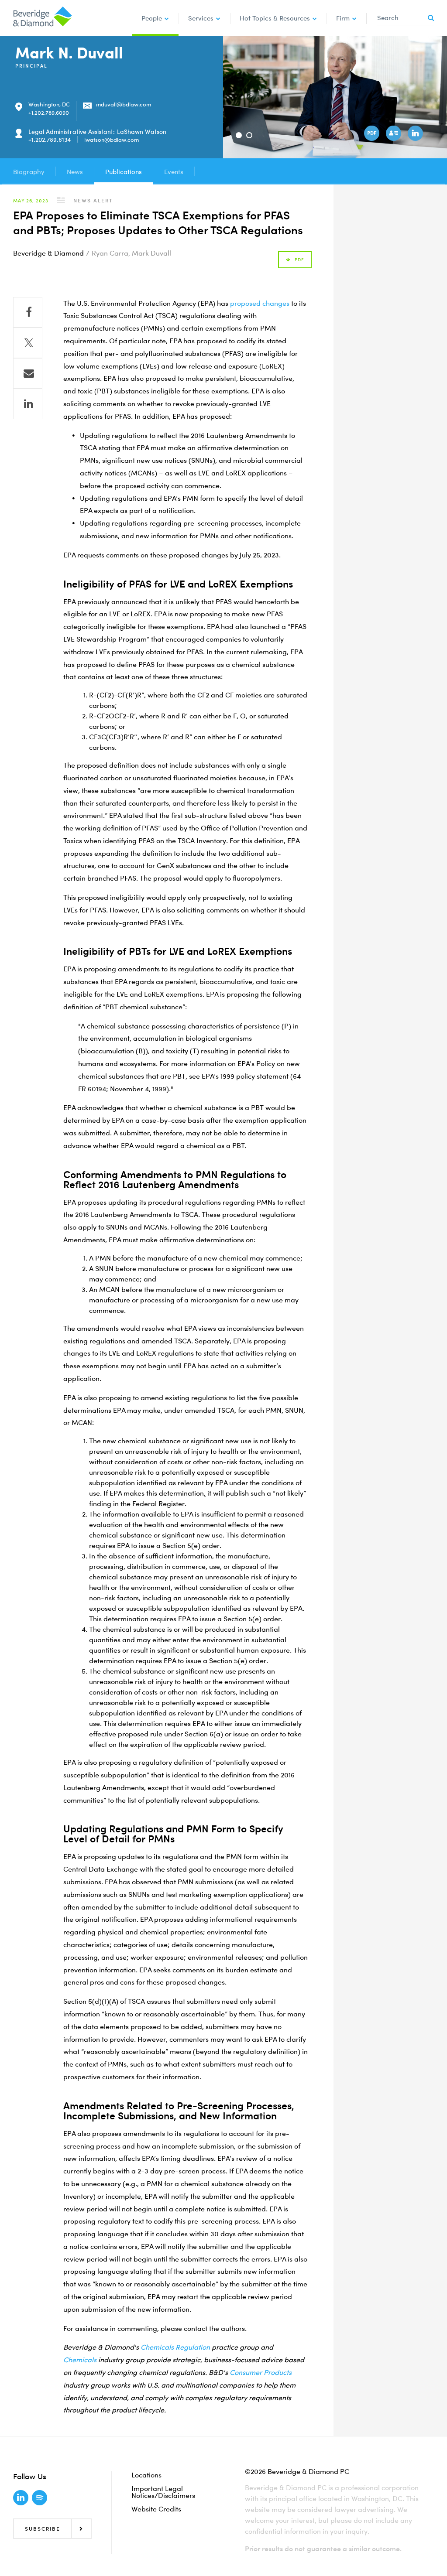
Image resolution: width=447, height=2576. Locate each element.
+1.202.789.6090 (49, 113)
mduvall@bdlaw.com (124, 104)
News (75, 171)
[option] (335, 97)
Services (201, 18)
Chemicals (80, 2360)
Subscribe (43, 2529)
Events (174, 171)
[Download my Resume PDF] (373, 134)
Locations (146, 2475)
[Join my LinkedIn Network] (416, 134)
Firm (343, 18)
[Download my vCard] (395, 134)
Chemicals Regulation (175, 2347)
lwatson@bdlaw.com (112, 140)
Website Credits (156, 2509)
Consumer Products (261, 2372)
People (152, 18)
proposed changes (260, 303)
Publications (124, 171)
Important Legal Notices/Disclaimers (163, 2492)
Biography (29, 171)
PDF (299, 260)
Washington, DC (49, 104)
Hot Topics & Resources (275, 18)
